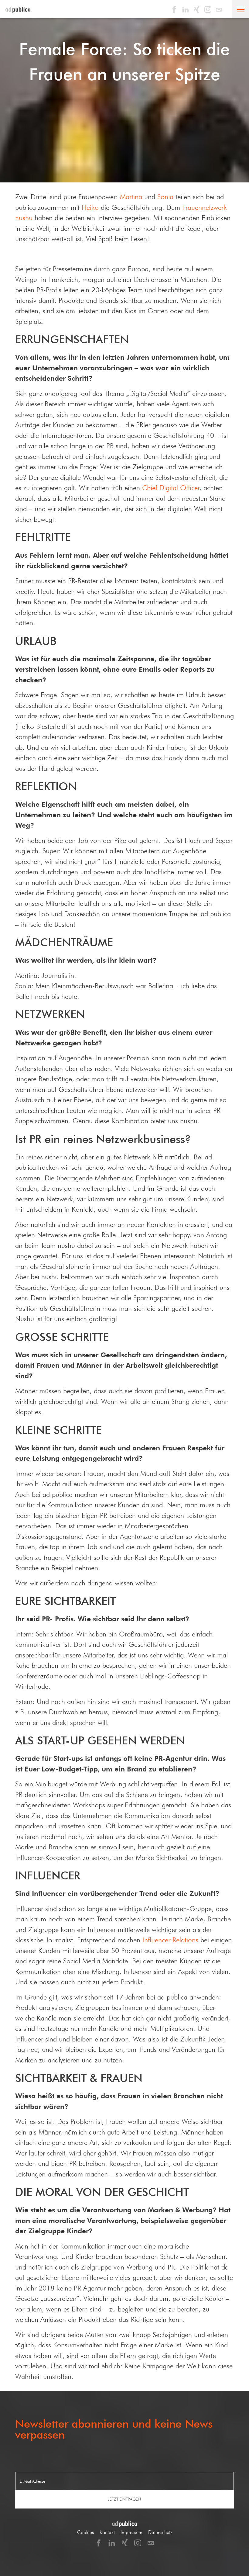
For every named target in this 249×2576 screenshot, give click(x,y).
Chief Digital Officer (171, 488)
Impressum (131, 2532)
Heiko (90, 207)
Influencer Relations (170, 1940)
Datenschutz (160, 2532)
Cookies (85, 2532)
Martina (131, 197)
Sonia (165, 197)
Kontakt (107, 2532)
